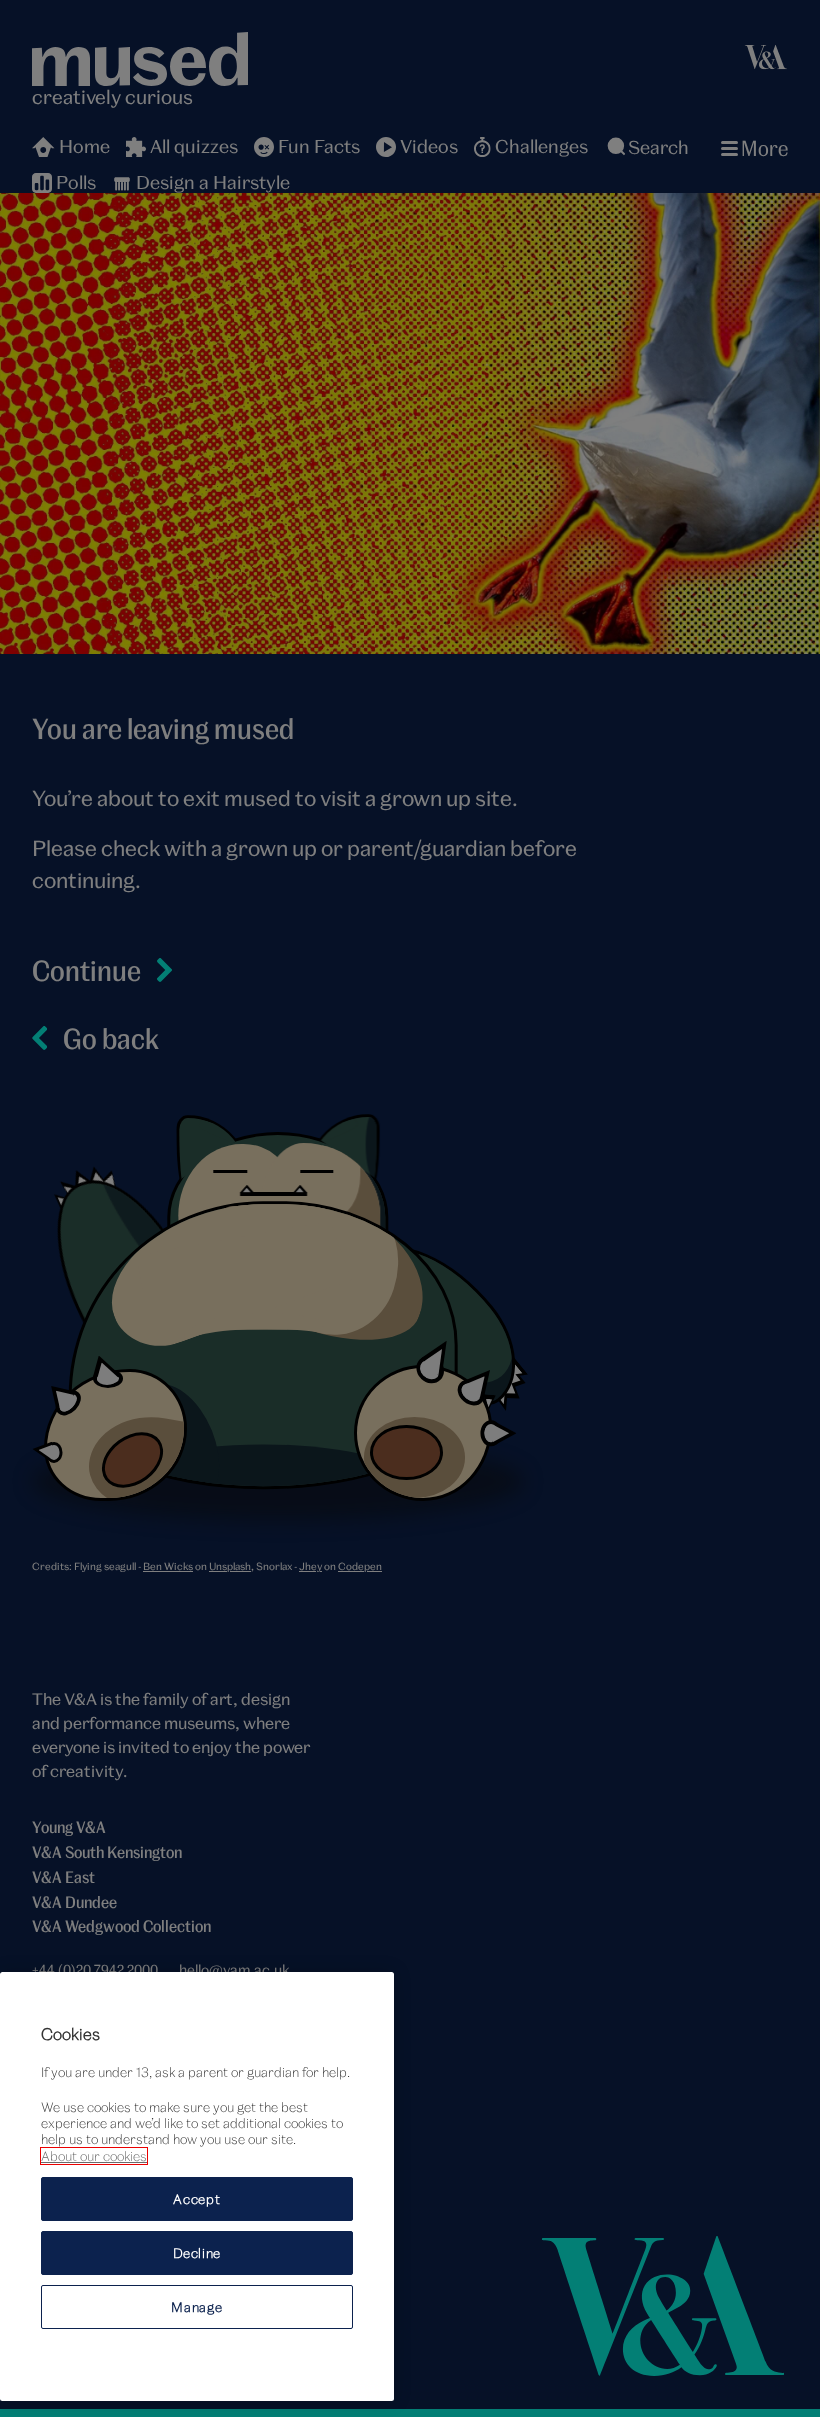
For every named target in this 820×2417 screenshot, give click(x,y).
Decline (197, 2253)
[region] (197, 2186)
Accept (196, 2199)
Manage (196, 2307)
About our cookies (94, 2156)
